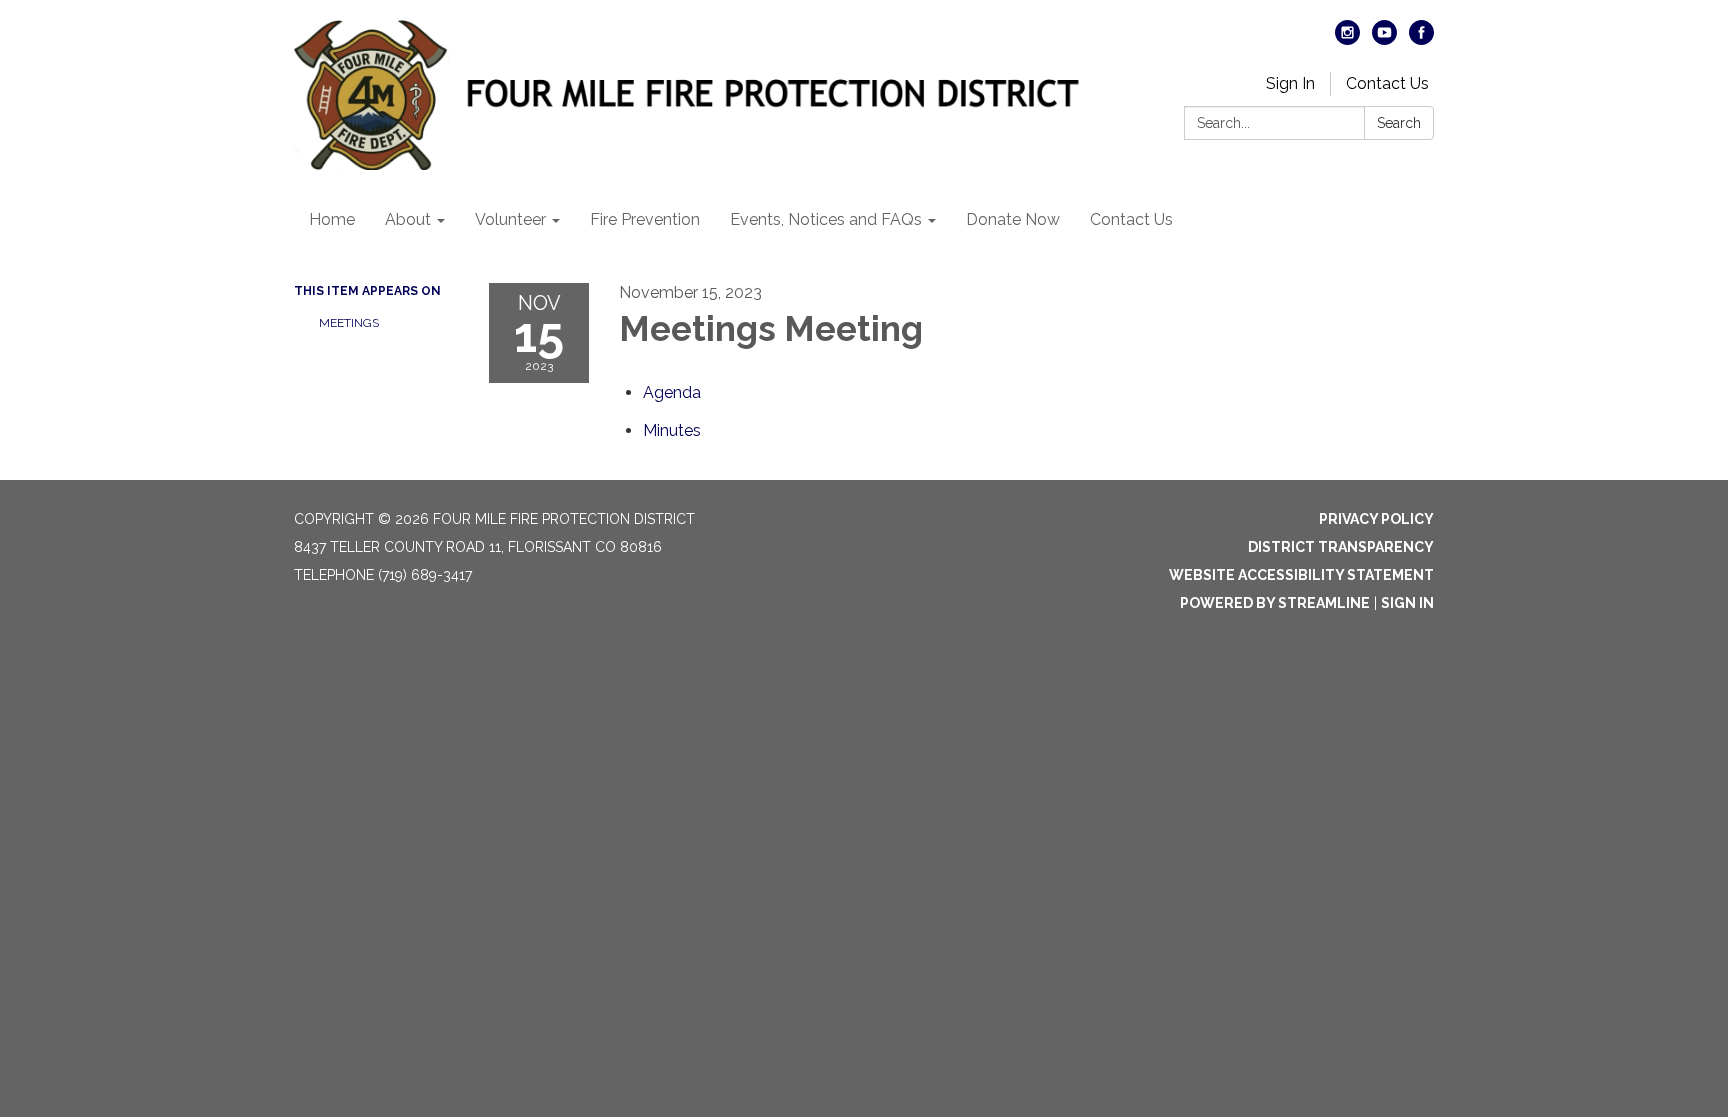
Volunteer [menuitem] (510, 219)
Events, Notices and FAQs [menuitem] (826, 219)
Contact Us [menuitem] (1131, 219)
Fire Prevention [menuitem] (645, 219)
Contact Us (1387, 83)
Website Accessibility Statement (1301, 575)
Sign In (1290, 83)
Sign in (1407, 603)
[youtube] (1384, 39)
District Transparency (1341, 547)
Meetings (349, 323)
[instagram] (1347, 39)
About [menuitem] (408, 219)
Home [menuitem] (332, 219)
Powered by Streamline (1275, 603)
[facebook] (1421, 39)
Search (1399, 123)
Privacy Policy (1376, 519)
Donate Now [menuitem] (1013, 219)
